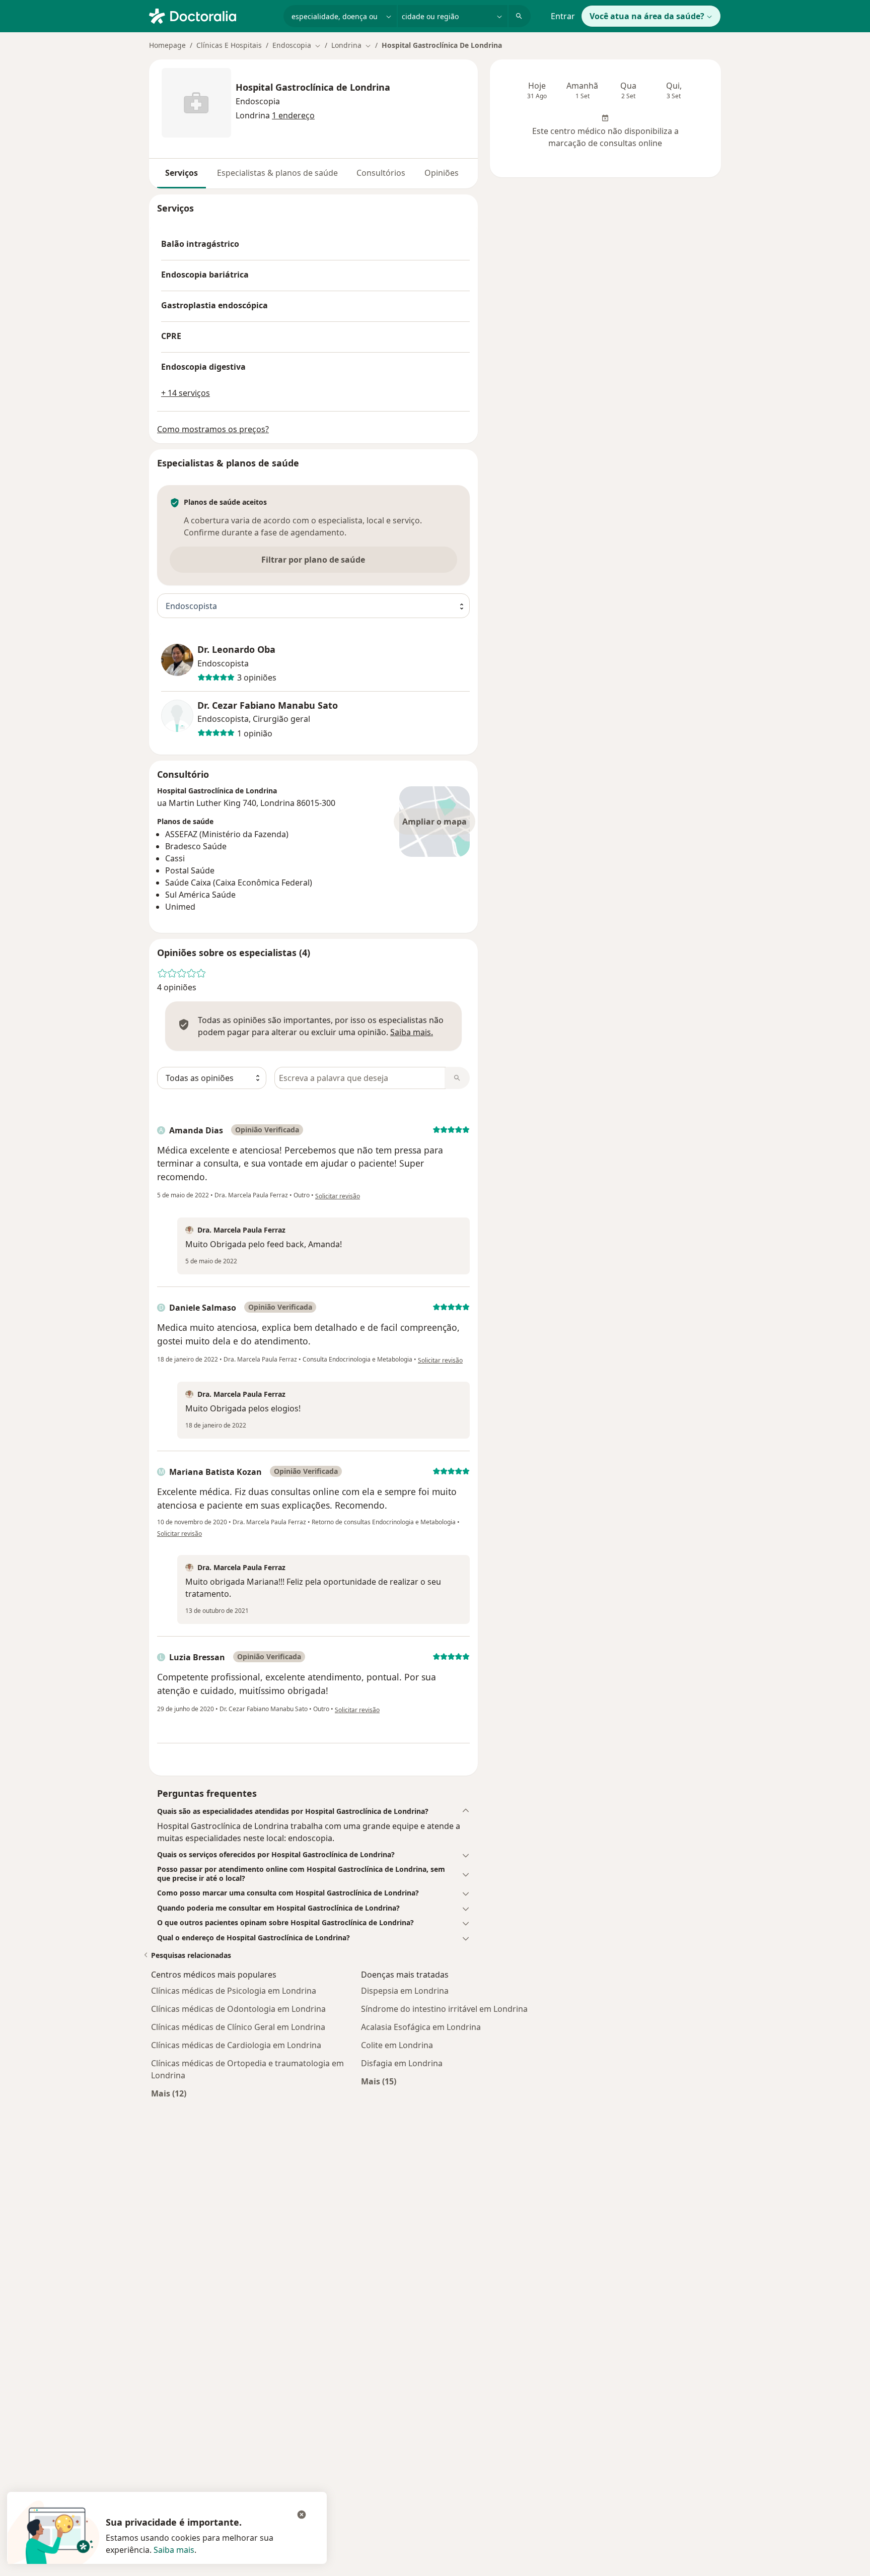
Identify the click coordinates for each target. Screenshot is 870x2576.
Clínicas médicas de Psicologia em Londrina (234, 1991)
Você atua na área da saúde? (647, 16)
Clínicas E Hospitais (229, 45)
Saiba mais (174, 2550)
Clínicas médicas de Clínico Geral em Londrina (238, 2027)
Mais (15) (379, 2081)
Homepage (167, 45)
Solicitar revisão (338, 1196)
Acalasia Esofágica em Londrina (421, 2027)
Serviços (182, 173)
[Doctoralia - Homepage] (212, 15)
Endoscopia (258, 101)
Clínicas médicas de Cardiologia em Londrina (236, 2045)
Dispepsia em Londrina (405, 1991)
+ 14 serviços (186, 393)
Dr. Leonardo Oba (236, 650)
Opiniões (442, 173)
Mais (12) (169, 2093)
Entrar (563, 16)
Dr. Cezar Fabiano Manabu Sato (268, 705)
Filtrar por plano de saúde (313, 560)
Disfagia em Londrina (402, 2063)
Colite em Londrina (397, 2045)
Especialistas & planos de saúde (277, 173)
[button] (313, 1811)
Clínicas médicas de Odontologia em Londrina (238, 2009)
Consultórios (381, 173)
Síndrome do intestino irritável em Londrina (444, 2009)
